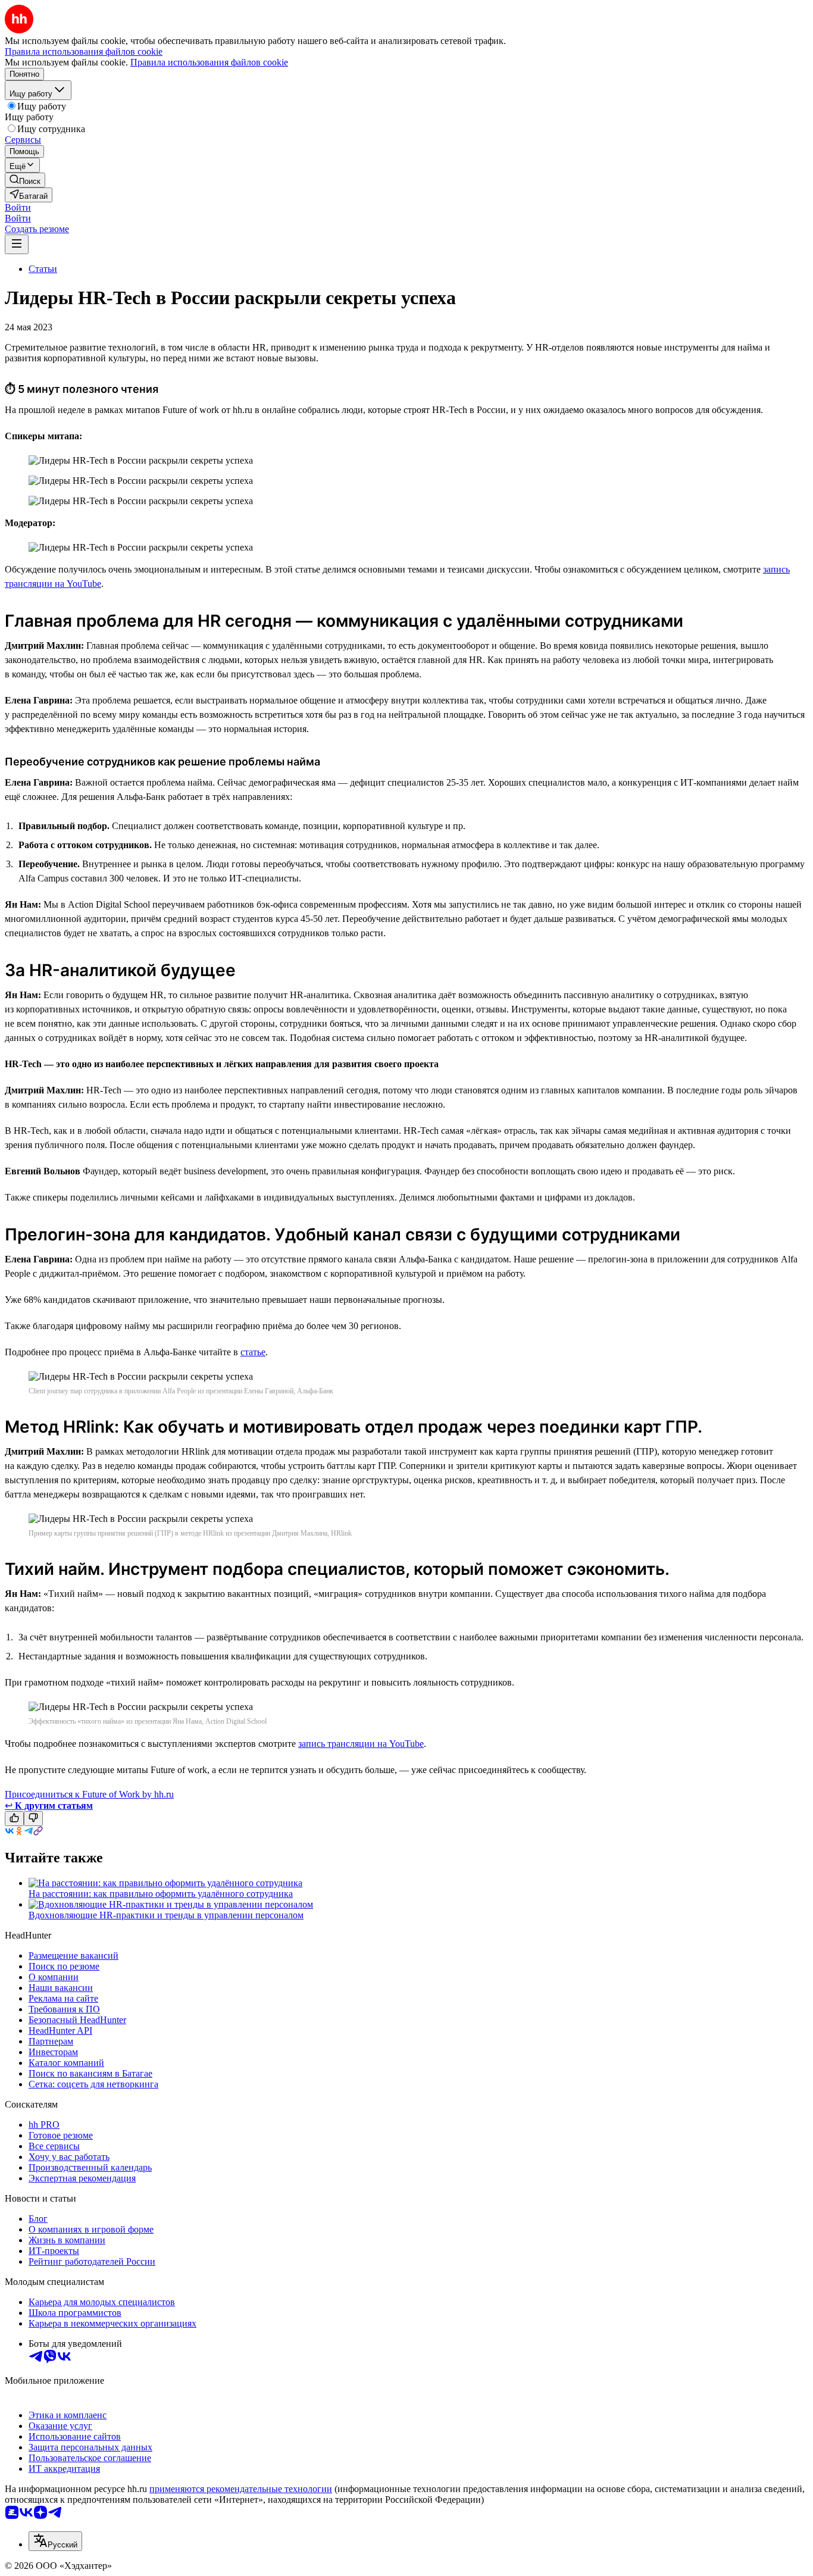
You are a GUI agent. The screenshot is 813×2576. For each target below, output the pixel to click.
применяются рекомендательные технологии (241, 2489)
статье (253, 1352)
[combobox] (55, 2541)
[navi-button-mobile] (17, 244)
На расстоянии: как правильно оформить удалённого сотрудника (161, 1894)
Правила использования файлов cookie (209, 62)
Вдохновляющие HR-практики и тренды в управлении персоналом (166, 1915)
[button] (18, 207)
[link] (25, 180)
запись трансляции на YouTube (361, 1744)
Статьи (43, 269)
